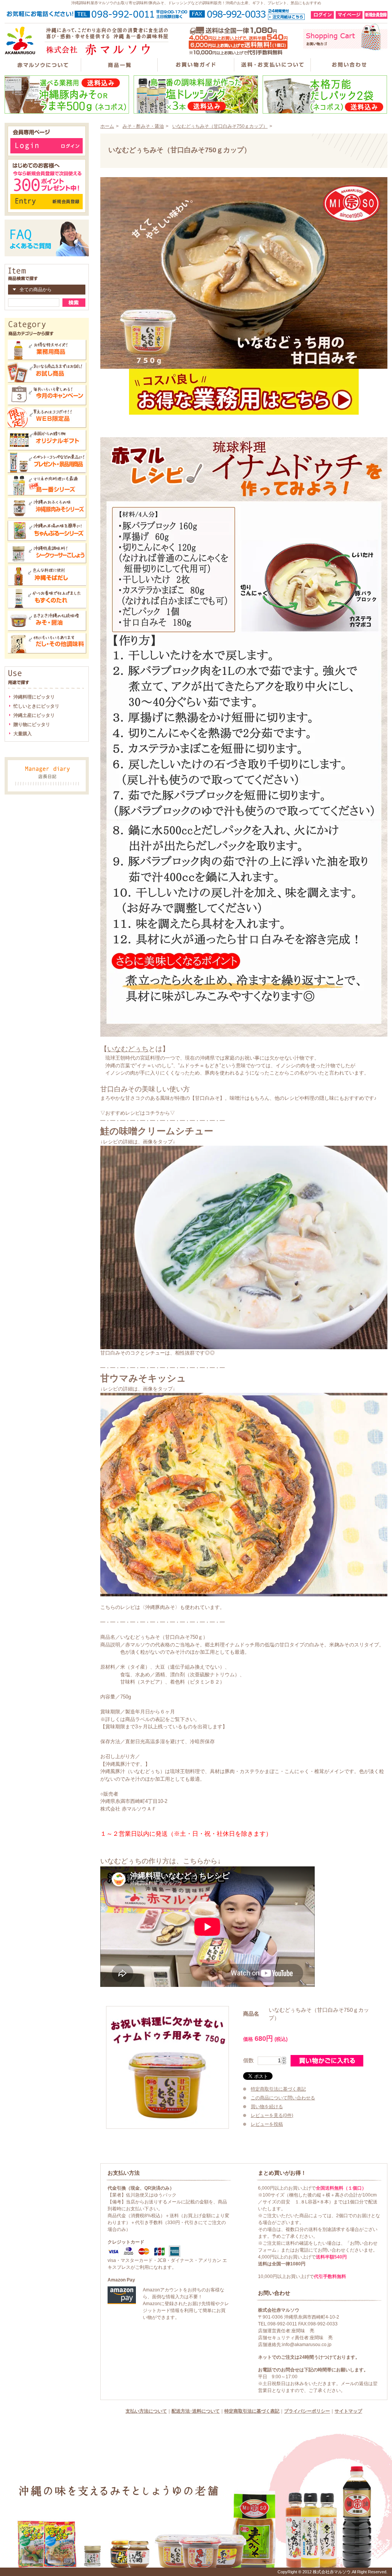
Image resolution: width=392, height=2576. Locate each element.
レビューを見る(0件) (272, 2115)
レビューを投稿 (267, 2124)
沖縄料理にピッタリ (34, 697)
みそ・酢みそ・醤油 (143, 126)
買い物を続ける (267, 2107)
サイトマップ (348, 2411)
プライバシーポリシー (307, 2411)
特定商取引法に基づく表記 (278, 2089)
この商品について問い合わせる (283, 2098)
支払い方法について (146, 2411)
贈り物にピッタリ (32, 725)
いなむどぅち (128, 1049)
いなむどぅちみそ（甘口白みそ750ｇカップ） (220, 126)
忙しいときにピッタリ (36, 706)
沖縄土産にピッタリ (34, 715)
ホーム (107, 126)
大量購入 (23, 734)
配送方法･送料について (196, 2411)
